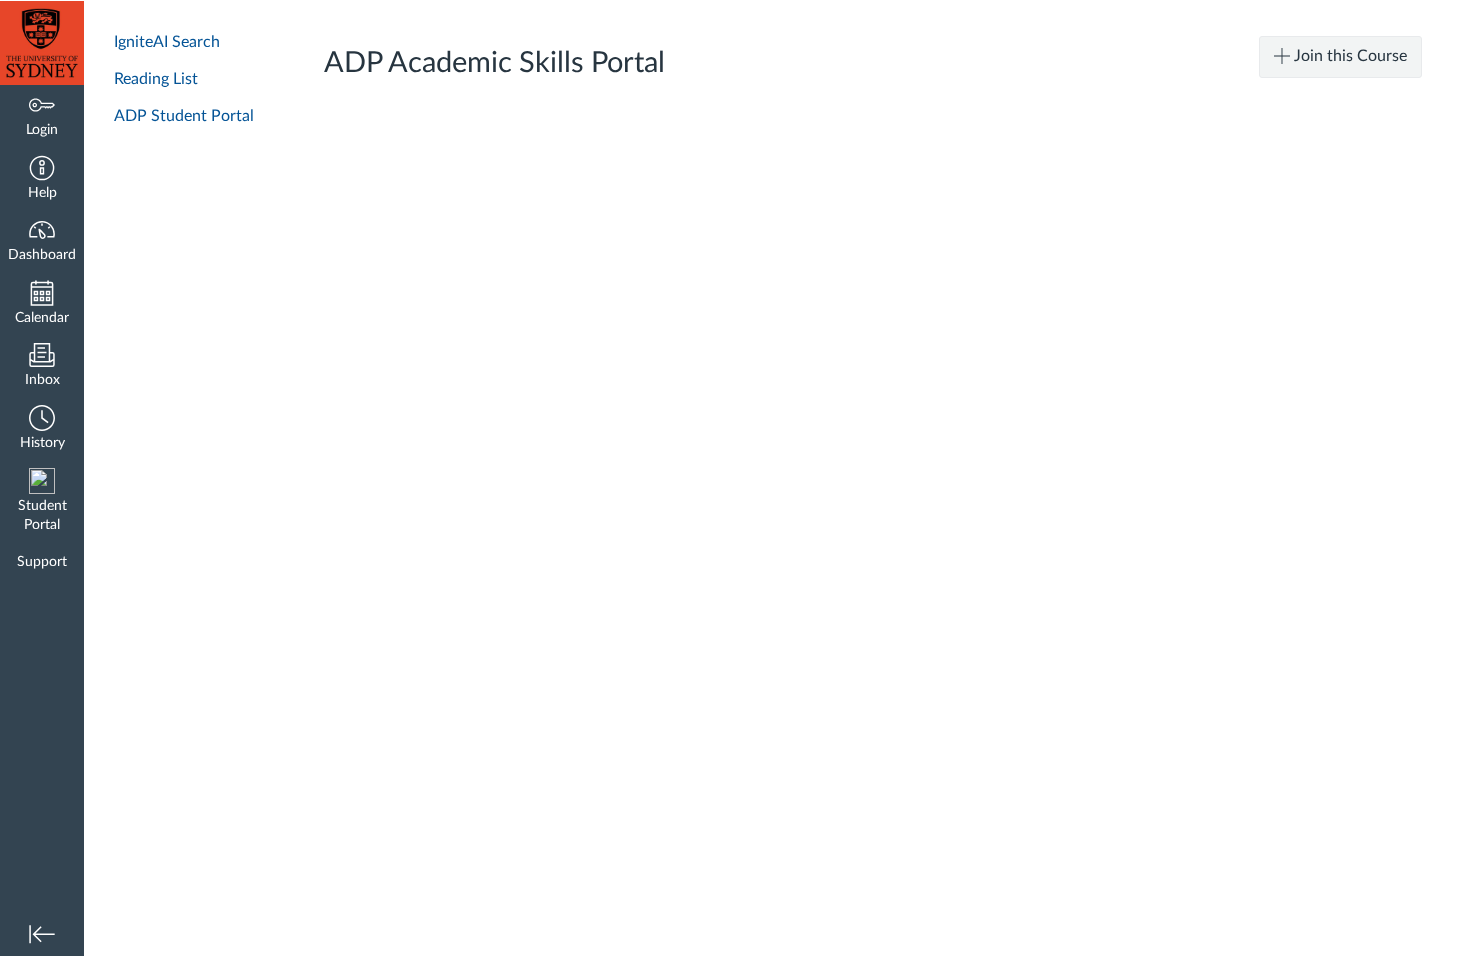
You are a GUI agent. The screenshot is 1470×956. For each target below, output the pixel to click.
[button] (42, 179)
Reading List (156, 79)
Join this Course (1348, 56)
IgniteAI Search (167, 42)
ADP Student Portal (184, 116)
